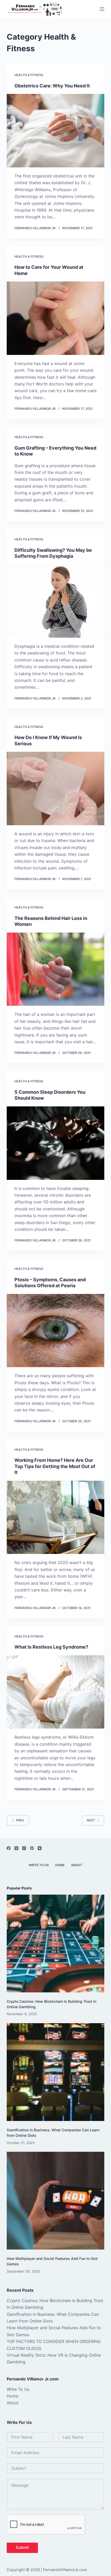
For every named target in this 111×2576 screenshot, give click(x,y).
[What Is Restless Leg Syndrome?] (55, 1692)
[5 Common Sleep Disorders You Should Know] (55, 1143)
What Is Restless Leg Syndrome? (51, 1647)
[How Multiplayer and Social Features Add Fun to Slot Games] (55, 2201)
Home (60, 1865)
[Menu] (102, 9)
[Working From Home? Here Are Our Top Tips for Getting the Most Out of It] (55, 1517)
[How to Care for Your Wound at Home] (55, 318)
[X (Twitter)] (16, 1848)
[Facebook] (9, 1848)
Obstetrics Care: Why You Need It (52, 86)
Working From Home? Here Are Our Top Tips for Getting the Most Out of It (55, 1466)
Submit (22, 2547)
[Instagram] (24, 1848)
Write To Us (39, 1865)
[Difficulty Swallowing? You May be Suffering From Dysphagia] (55, 601)
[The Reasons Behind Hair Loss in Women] (55, 969)
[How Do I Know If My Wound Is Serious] (55, 788)
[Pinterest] (32, 1848)
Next (91, 1820)
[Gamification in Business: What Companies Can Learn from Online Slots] (55, 2072)
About (77, 1865)
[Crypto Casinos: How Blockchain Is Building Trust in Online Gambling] (55, 1944)
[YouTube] (40, 1848)
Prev (20, 1820)
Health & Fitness (29, 75)
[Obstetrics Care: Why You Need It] (55, 131)
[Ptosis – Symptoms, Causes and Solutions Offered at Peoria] (55, 1331)
